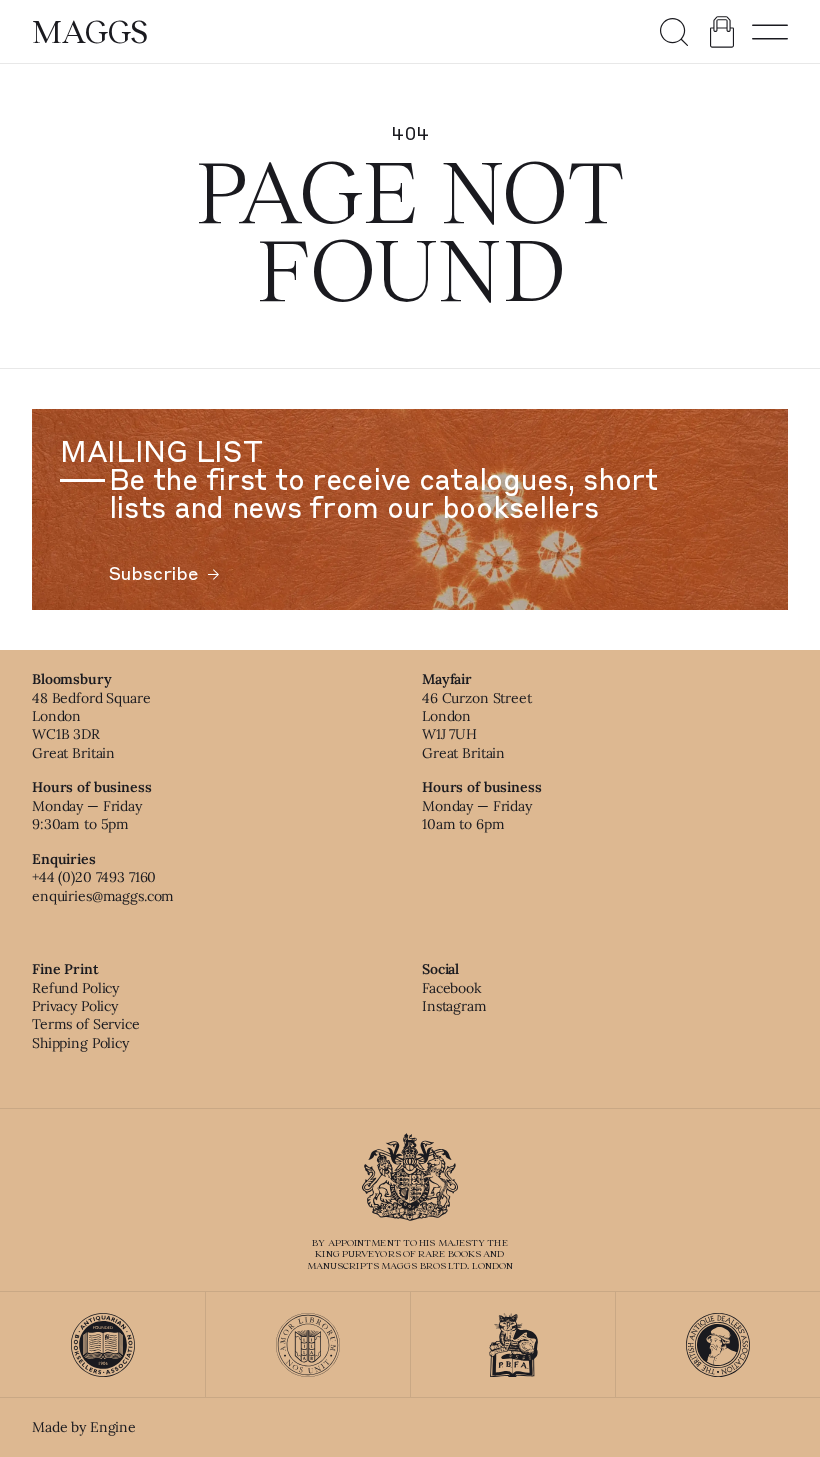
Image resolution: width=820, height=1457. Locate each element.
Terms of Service (86, 1024)
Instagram (454, 1006)
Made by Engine (84, 1427)
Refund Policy (75, 988)
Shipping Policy (80, 1043)
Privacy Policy (75, 1006)
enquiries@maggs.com (103, 896)
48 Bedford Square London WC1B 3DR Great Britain (91, 725)
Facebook (452, 988)
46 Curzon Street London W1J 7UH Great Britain (477, 725)
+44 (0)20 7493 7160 (94, 877)
